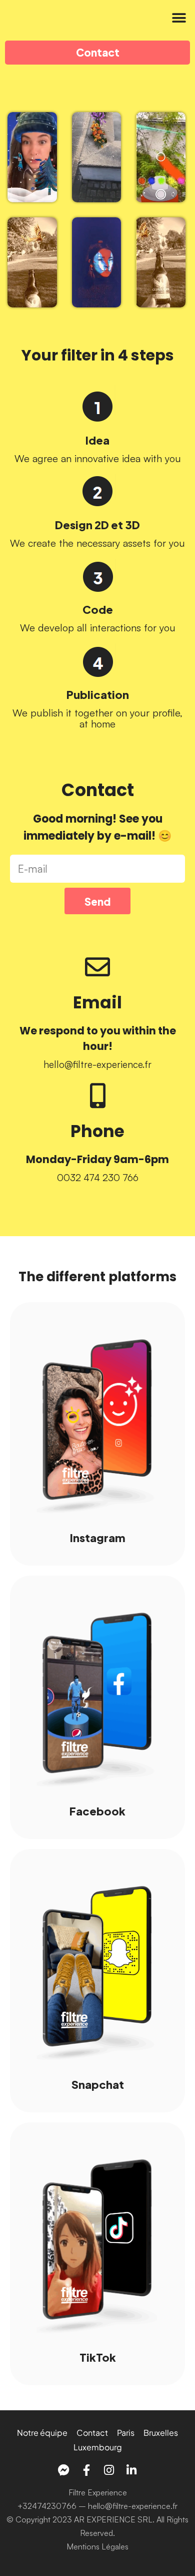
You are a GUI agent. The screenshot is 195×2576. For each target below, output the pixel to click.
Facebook (97, 1810)
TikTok (98, 2356)
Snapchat (98, 2084)
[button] (179, 18)
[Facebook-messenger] (64, 2470)
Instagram (98, 1537)
